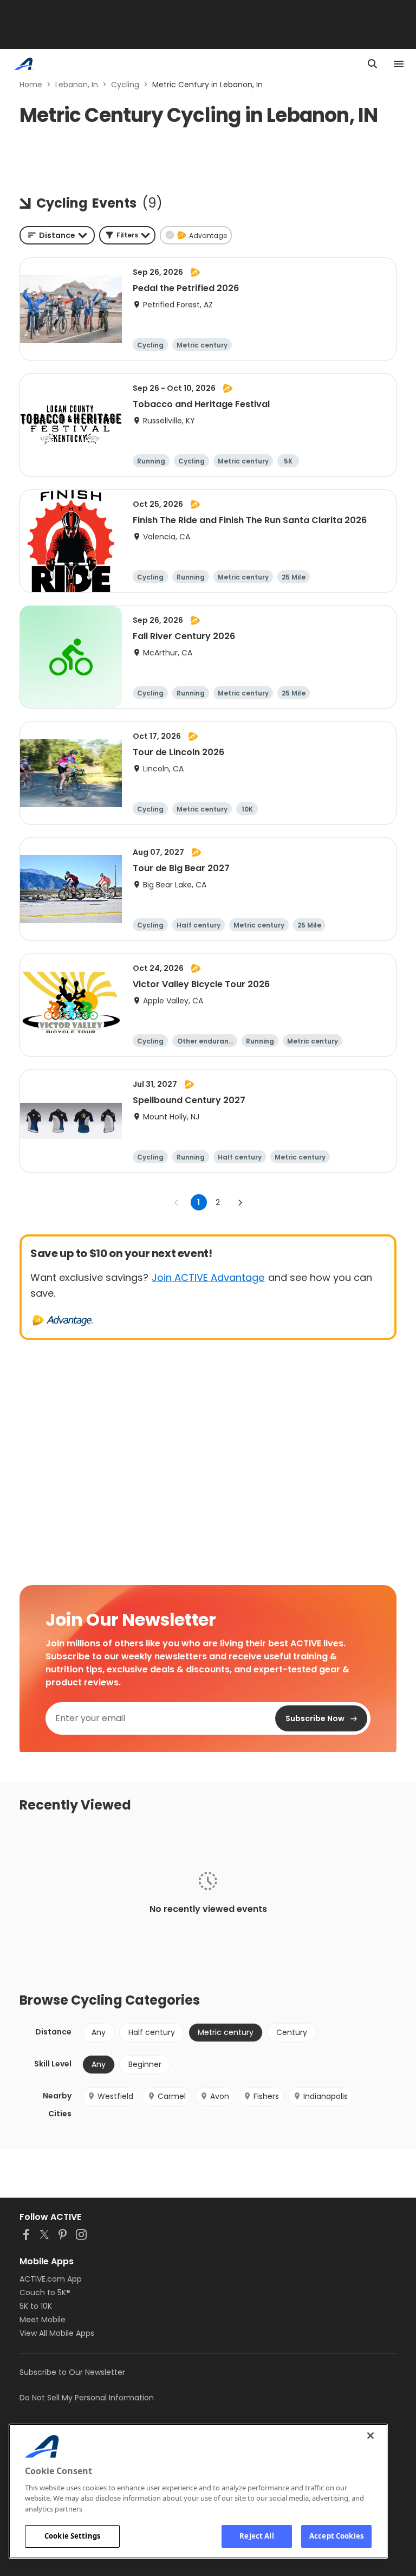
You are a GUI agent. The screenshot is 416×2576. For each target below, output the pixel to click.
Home (31, 85)
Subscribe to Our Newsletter (72, 2372)
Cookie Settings (72, 2536)
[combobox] (57, 235)
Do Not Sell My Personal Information (87, 2398)
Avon (220, 2096)
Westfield (115, 2096)
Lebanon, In (77, 85)
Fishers (266, 2096)
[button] (127, 235)
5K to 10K (36, 2306)
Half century (152, 2032)
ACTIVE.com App (51, 2279)
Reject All (256, 2536)
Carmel (172, 2096)
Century (292, 2032)
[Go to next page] (240, 1202)
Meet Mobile (43, 2320)
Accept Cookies (336, 2536)
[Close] (370, 2436)
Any (99, 2032)
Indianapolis (326, 2096)
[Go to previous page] (177, 1202)
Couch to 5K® (45, 2292)
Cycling (125, 85)
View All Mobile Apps (57, 2333)
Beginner (145, 2064)
